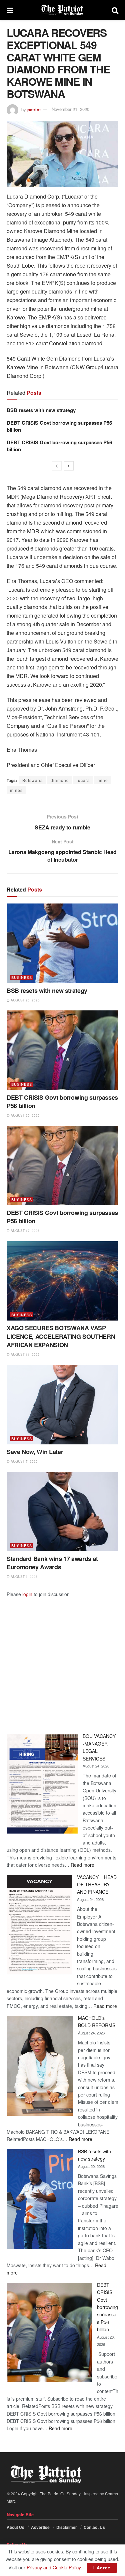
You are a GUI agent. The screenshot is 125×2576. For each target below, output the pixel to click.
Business (22, 977)
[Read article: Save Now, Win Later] (62, 1405)
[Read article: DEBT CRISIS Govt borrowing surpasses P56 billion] (62, 1050)
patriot (34, 109)
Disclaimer (67, 2527)
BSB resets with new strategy (41, 410)
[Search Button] (115, 10)
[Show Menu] (10, 10)
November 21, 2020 (70, 109)
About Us (15, 2527)
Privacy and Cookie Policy (54, 2567)
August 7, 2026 (24, 1461)
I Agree (102, 2568)
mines (16, 790)
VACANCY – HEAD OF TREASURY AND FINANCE (97, 1885)
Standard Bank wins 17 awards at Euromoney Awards (52, 1563)
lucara (83, 780)
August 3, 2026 (24, 1577)
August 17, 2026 (25, 1231)
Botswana (33, 780)
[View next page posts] (69, 466)
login (27, 1594)
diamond (60, 780)
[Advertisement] (62, 1660)
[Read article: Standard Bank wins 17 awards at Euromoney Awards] (62, 1512)
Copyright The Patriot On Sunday (51, 2493)
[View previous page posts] (57, 466)
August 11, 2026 (25, 1354)
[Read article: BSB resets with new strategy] (62, 943)
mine (103, 780)
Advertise (40, 2527)
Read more (82, 1865)
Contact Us (94, 2527)
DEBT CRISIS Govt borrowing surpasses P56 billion (59, 426)
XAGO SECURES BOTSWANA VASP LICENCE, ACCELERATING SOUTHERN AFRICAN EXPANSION (61, 1336)
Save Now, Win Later (35, 1452)
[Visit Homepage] (62, 10)
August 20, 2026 (25, 1000)
